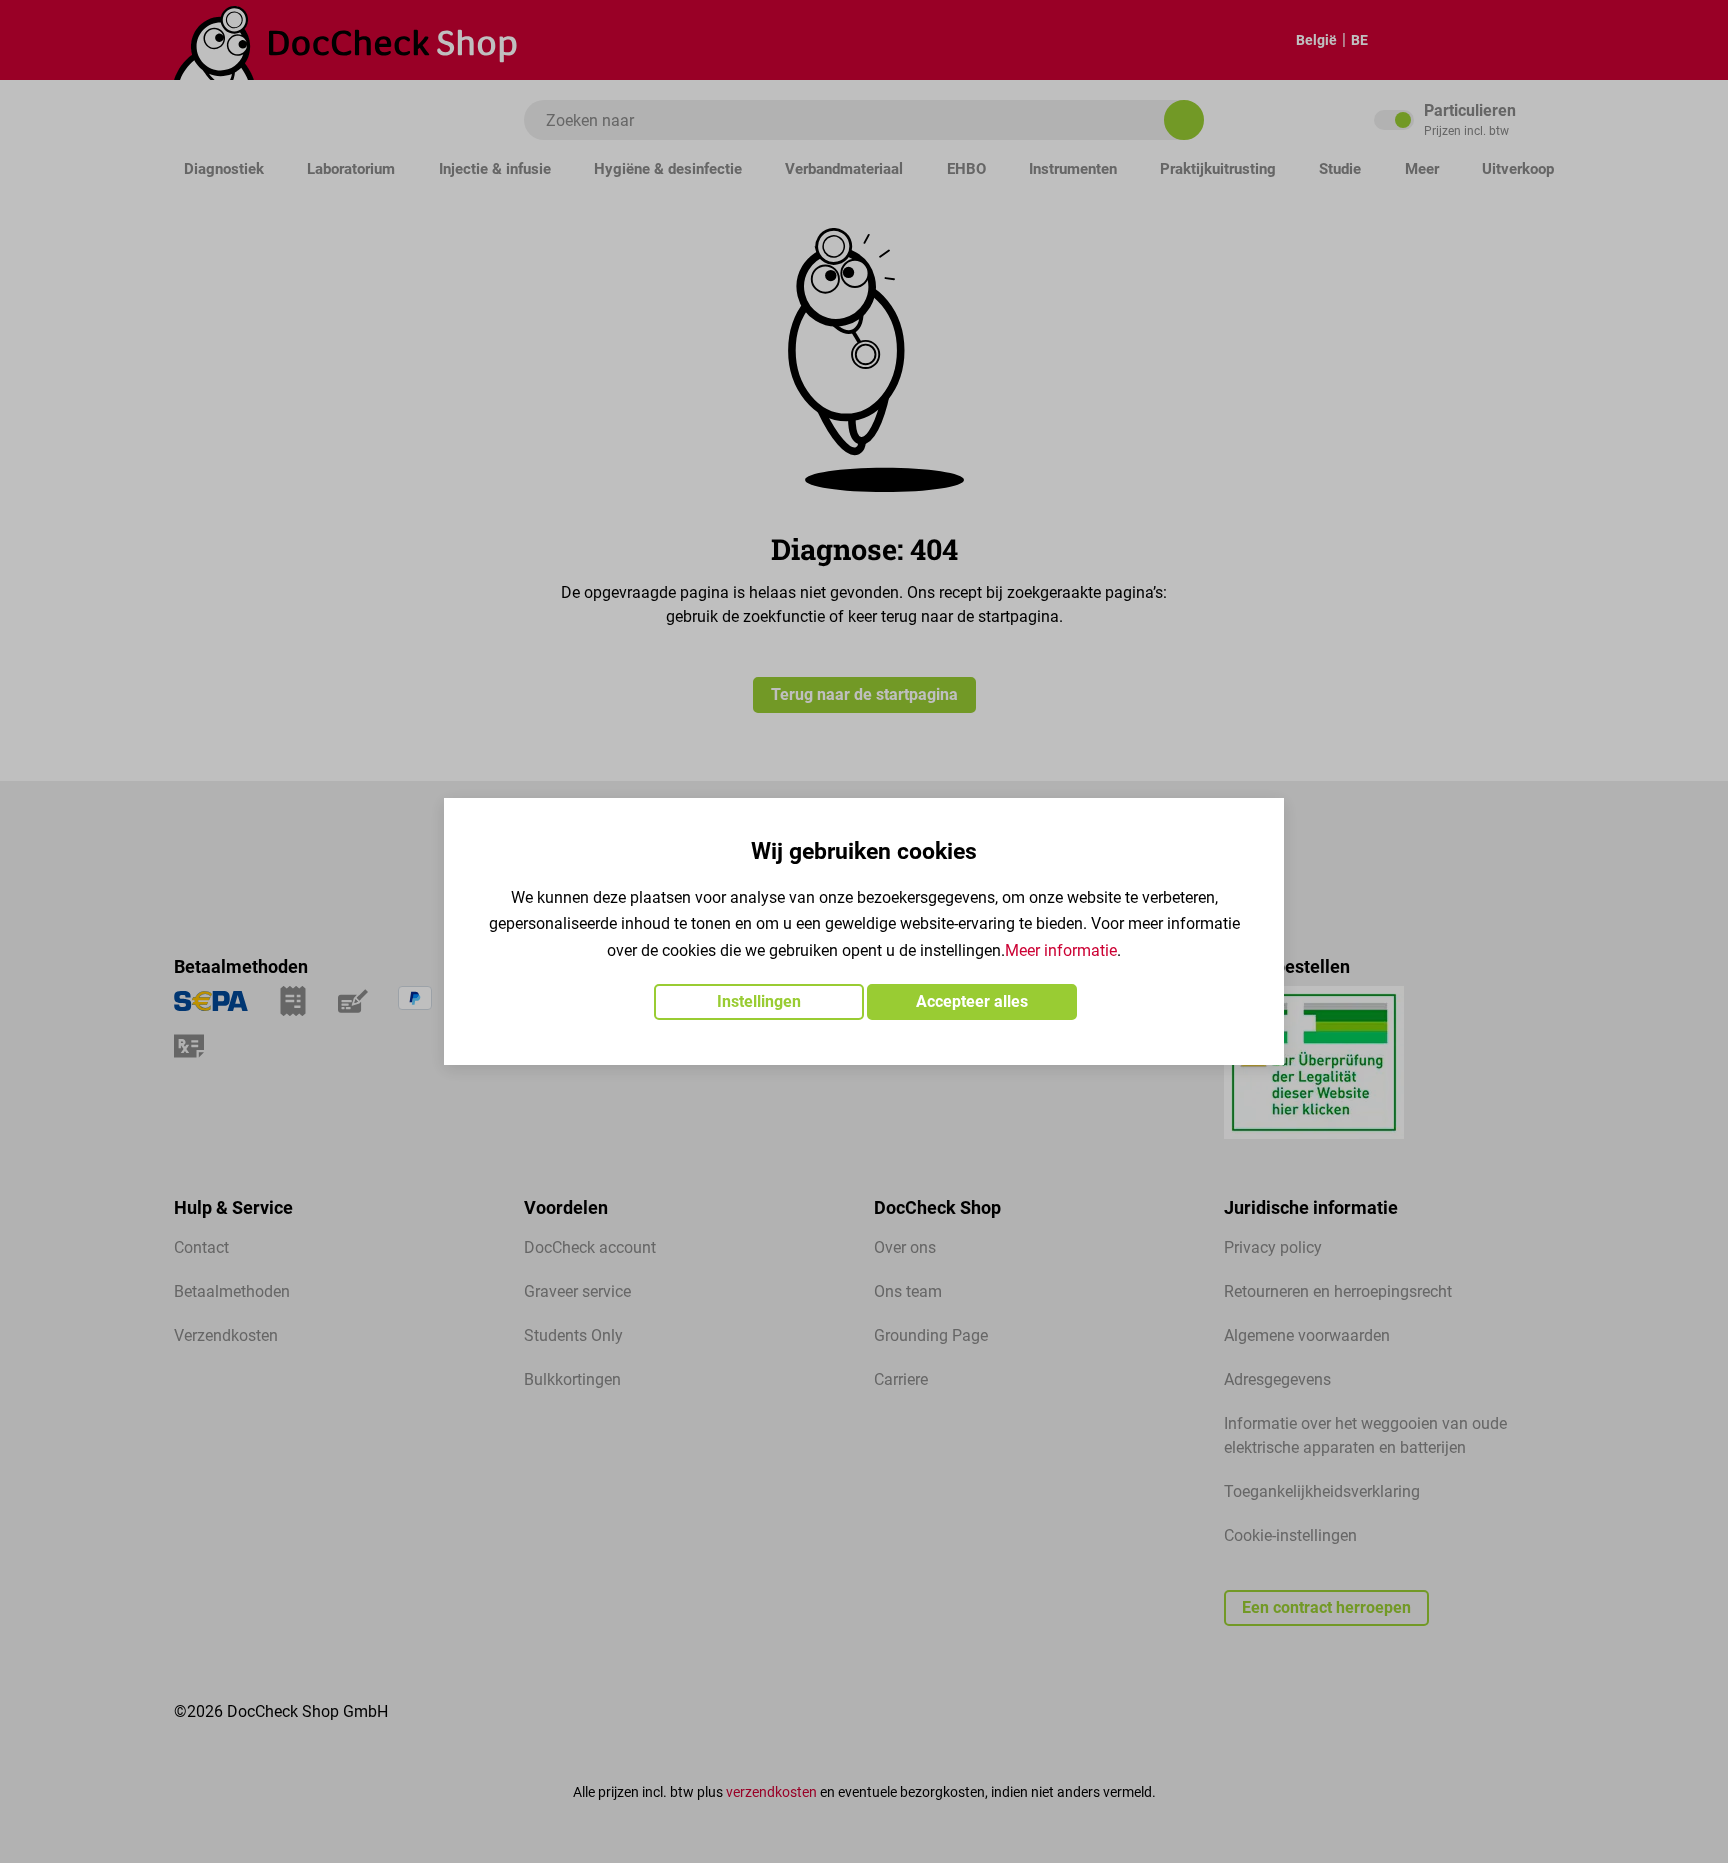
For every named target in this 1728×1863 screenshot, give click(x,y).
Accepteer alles (972, 1001)
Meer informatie (1061, 950)
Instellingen (759, 1001)
